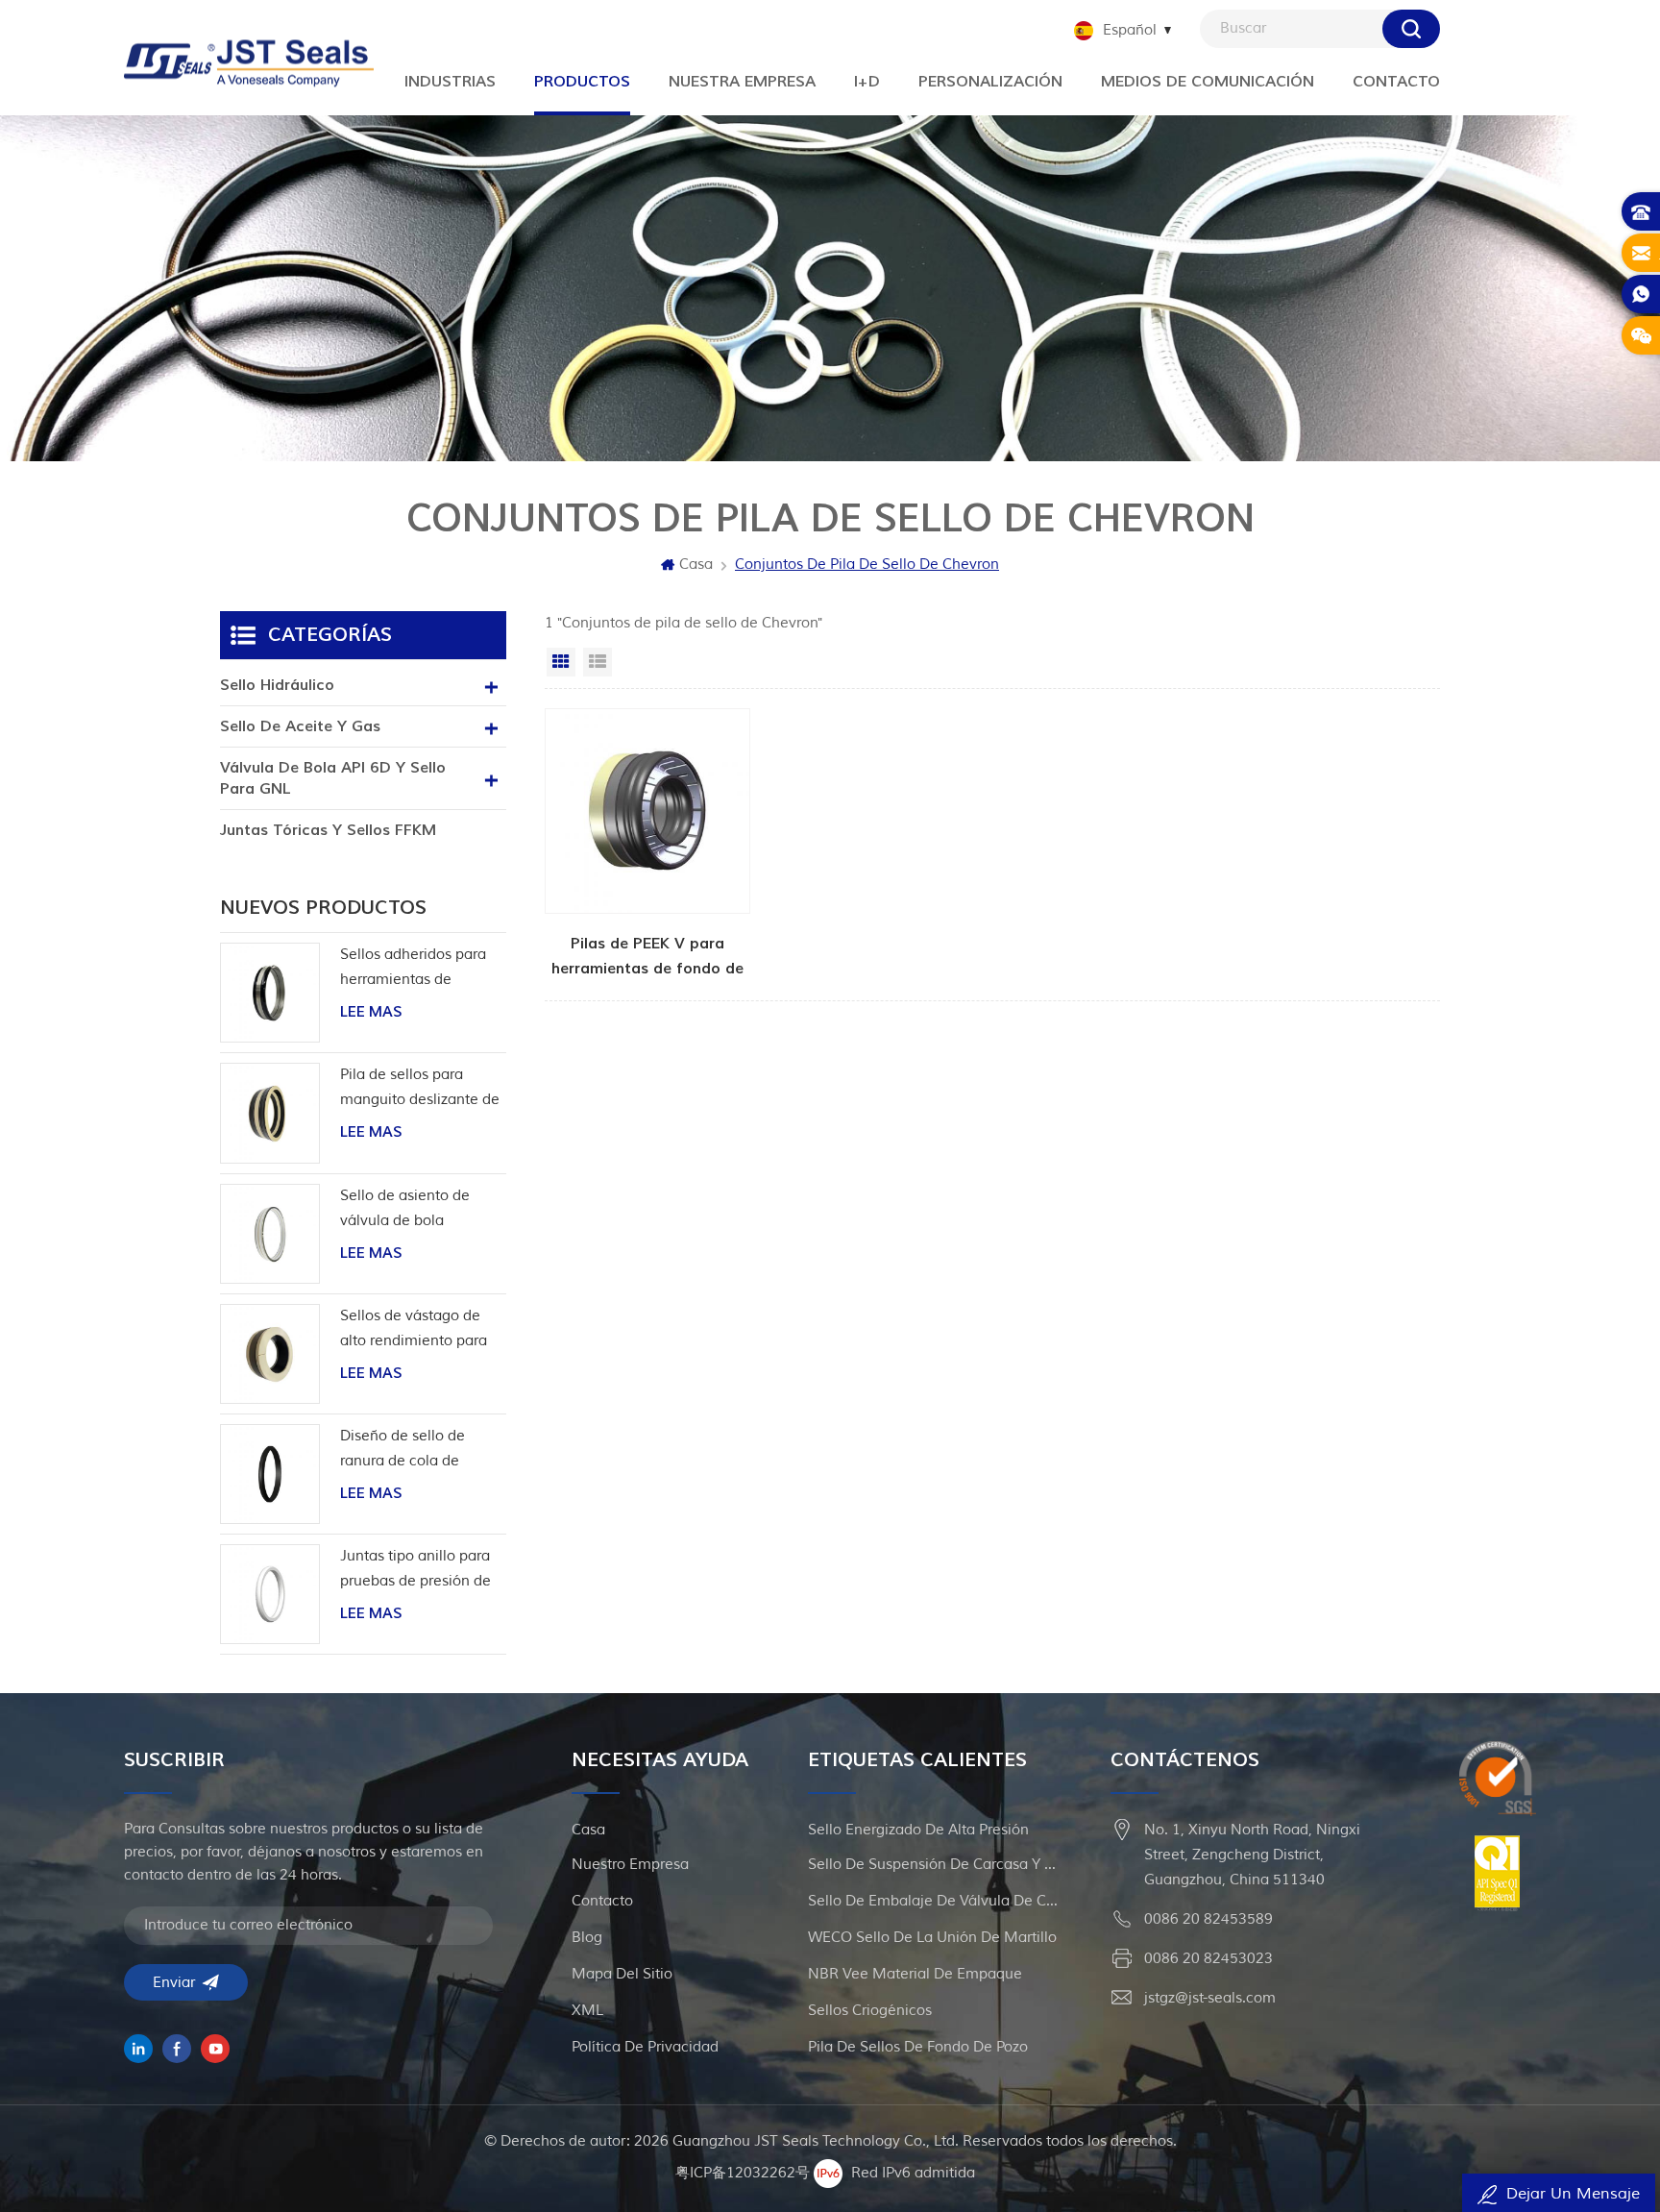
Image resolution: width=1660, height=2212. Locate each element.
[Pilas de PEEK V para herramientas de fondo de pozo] (647, 845)
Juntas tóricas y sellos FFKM (328, 830)
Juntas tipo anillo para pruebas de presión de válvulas (415, 1571)
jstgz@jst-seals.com (1210, 1998)
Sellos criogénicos (870, 2011)
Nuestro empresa (630, 1865)
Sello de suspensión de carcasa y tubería (933, 1865)
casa (588, 1830)
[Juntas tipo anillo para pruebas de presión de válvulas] (270, 1594)
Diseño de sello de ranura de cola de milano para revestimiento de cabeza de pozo (403, 1450)
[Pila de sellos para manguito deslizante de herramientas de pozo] (270, 1113)
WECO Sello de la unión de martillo (932, 1938)
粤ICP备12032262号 (743, 2173)
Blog (587, 1938)
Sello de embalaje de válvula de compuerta (933, 1901)
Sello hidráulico (277, 685)
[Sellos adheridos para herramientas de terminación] (270, 993)
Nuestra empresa (742, 82)
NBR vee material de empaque (915, 1974)
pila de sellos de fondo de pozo (918, 2047)
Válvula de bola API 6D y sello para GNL (333, 778)
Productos (582, 82)
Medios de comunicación (1208, 82)
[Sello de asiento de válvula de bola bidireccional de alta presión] (270, 1234)
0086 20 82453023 (1208, 1959)
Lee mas (371, 1012)
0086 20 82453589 (1208, 1919)
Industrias (450, 82)
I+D (867, 82)
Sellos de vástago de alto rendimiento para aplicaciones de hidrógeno (414, 1330)
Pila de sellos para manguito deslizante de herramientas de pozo (420, 1089)
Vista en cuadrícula (561, 662)
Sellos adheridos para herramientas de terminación (413, 969)
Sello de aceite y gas (300, 726)
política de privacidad (645, 2047)
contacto (602, 1901)
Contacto (1396, 82)
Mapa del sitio (622, 1974)
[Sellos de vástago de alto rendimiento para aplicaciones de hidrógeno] (270, 1354)
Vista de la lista (598, 662)
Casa (696, 565)
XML (587, 2011)
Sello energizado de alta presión (918, 1830)
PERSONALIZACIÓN (990, 82)
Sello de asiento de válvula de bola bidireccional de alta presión (409, 1210)
